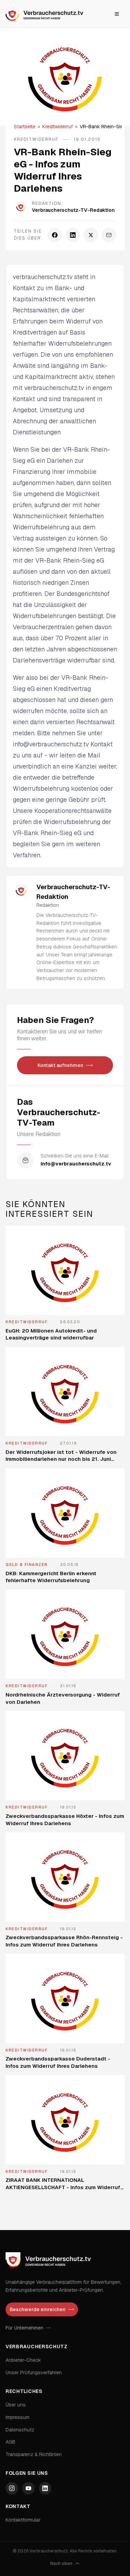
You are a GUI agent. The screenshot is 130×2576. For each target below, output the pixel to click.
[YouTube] (28, 2488)
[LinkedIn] (45, 2488)
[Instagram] (12, 2488)
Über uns (16, 2405)
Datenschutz (20, 2430)
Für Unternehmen (24, 2328)
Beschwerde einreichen (38, 2309)
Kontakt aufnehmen (60, 1065)
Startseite (25, 127)
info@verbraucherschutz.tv (76, 1164)
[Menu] (117, 14)
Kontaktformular (23, 2520)
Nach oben (61, 2564)
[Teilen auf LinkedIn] (73, 235)
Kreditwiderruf (58, 127)
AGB (10, 2442)
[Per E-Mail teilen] (109, 235)
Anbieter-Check (23, 2360)
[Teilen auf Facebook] (55, 235)
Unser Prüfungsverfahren (34, 2373)
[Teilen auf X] (91, 235)
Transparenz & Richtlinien (34, 2454)
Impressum (18, 2417)
